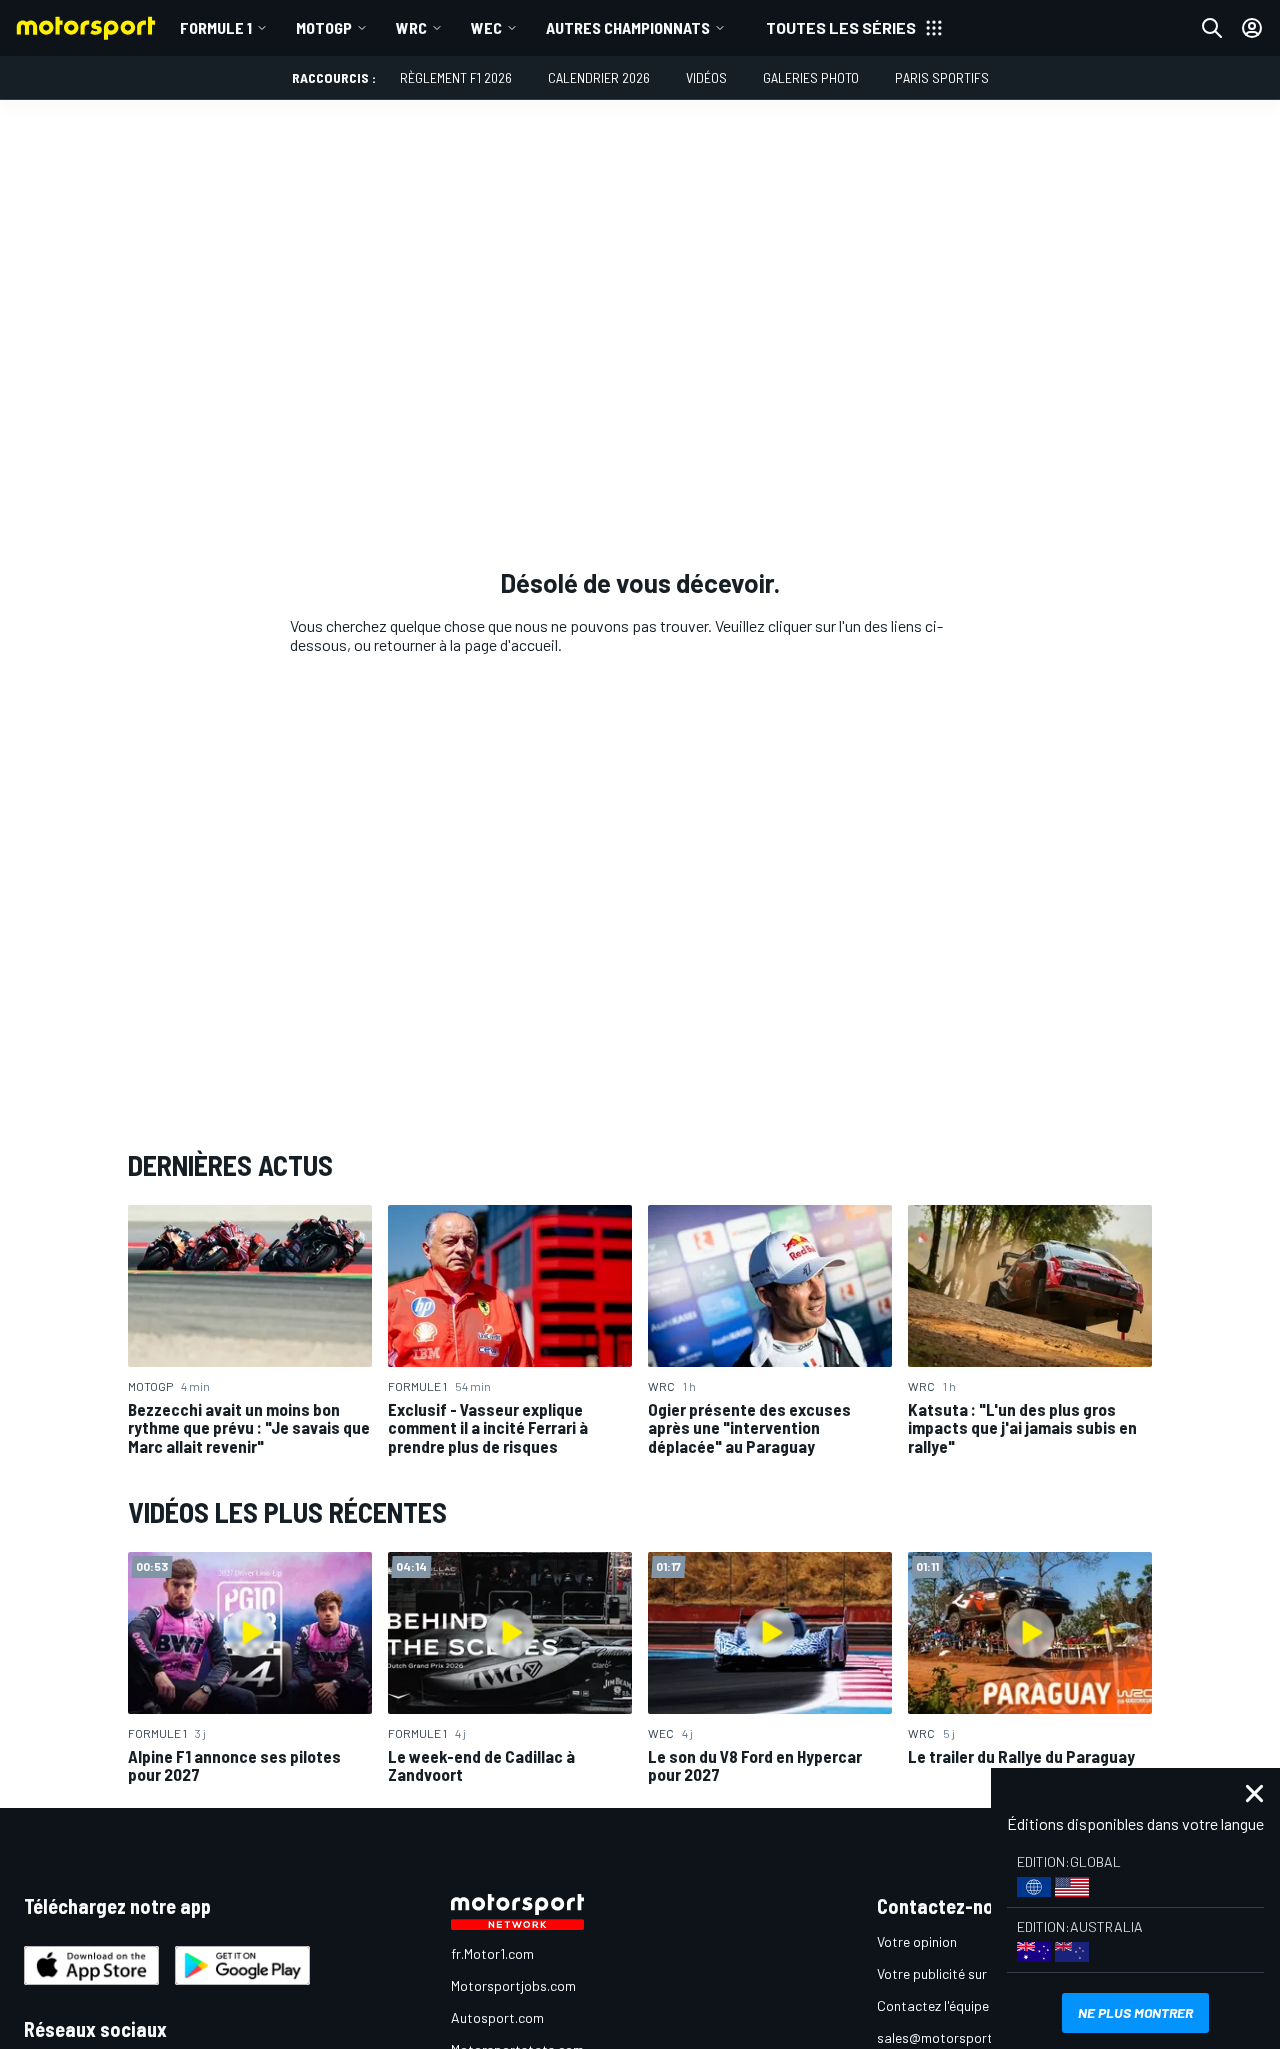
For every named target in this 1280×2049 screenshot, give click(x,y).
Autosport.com (497, 2017)
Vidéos (706, 77)
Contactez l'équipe (933, 2005)
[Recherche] (1212, 28)
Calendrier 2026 (599, 77)
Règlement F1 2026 (456, 77)
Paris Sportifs (942, 77)
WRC (411, 27)
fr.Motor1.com (492, 1953)
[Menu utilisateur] (1252, 28)
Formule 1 (216, 27)
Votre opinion (917, 1941)
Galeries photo (811, 77)
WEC (486, 27)
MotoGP (324, 27)
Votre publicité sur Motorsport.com (983, 1973)
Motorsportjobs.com (513, 1985)
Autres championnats (628, 27)
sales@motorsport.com (949, 2037)
